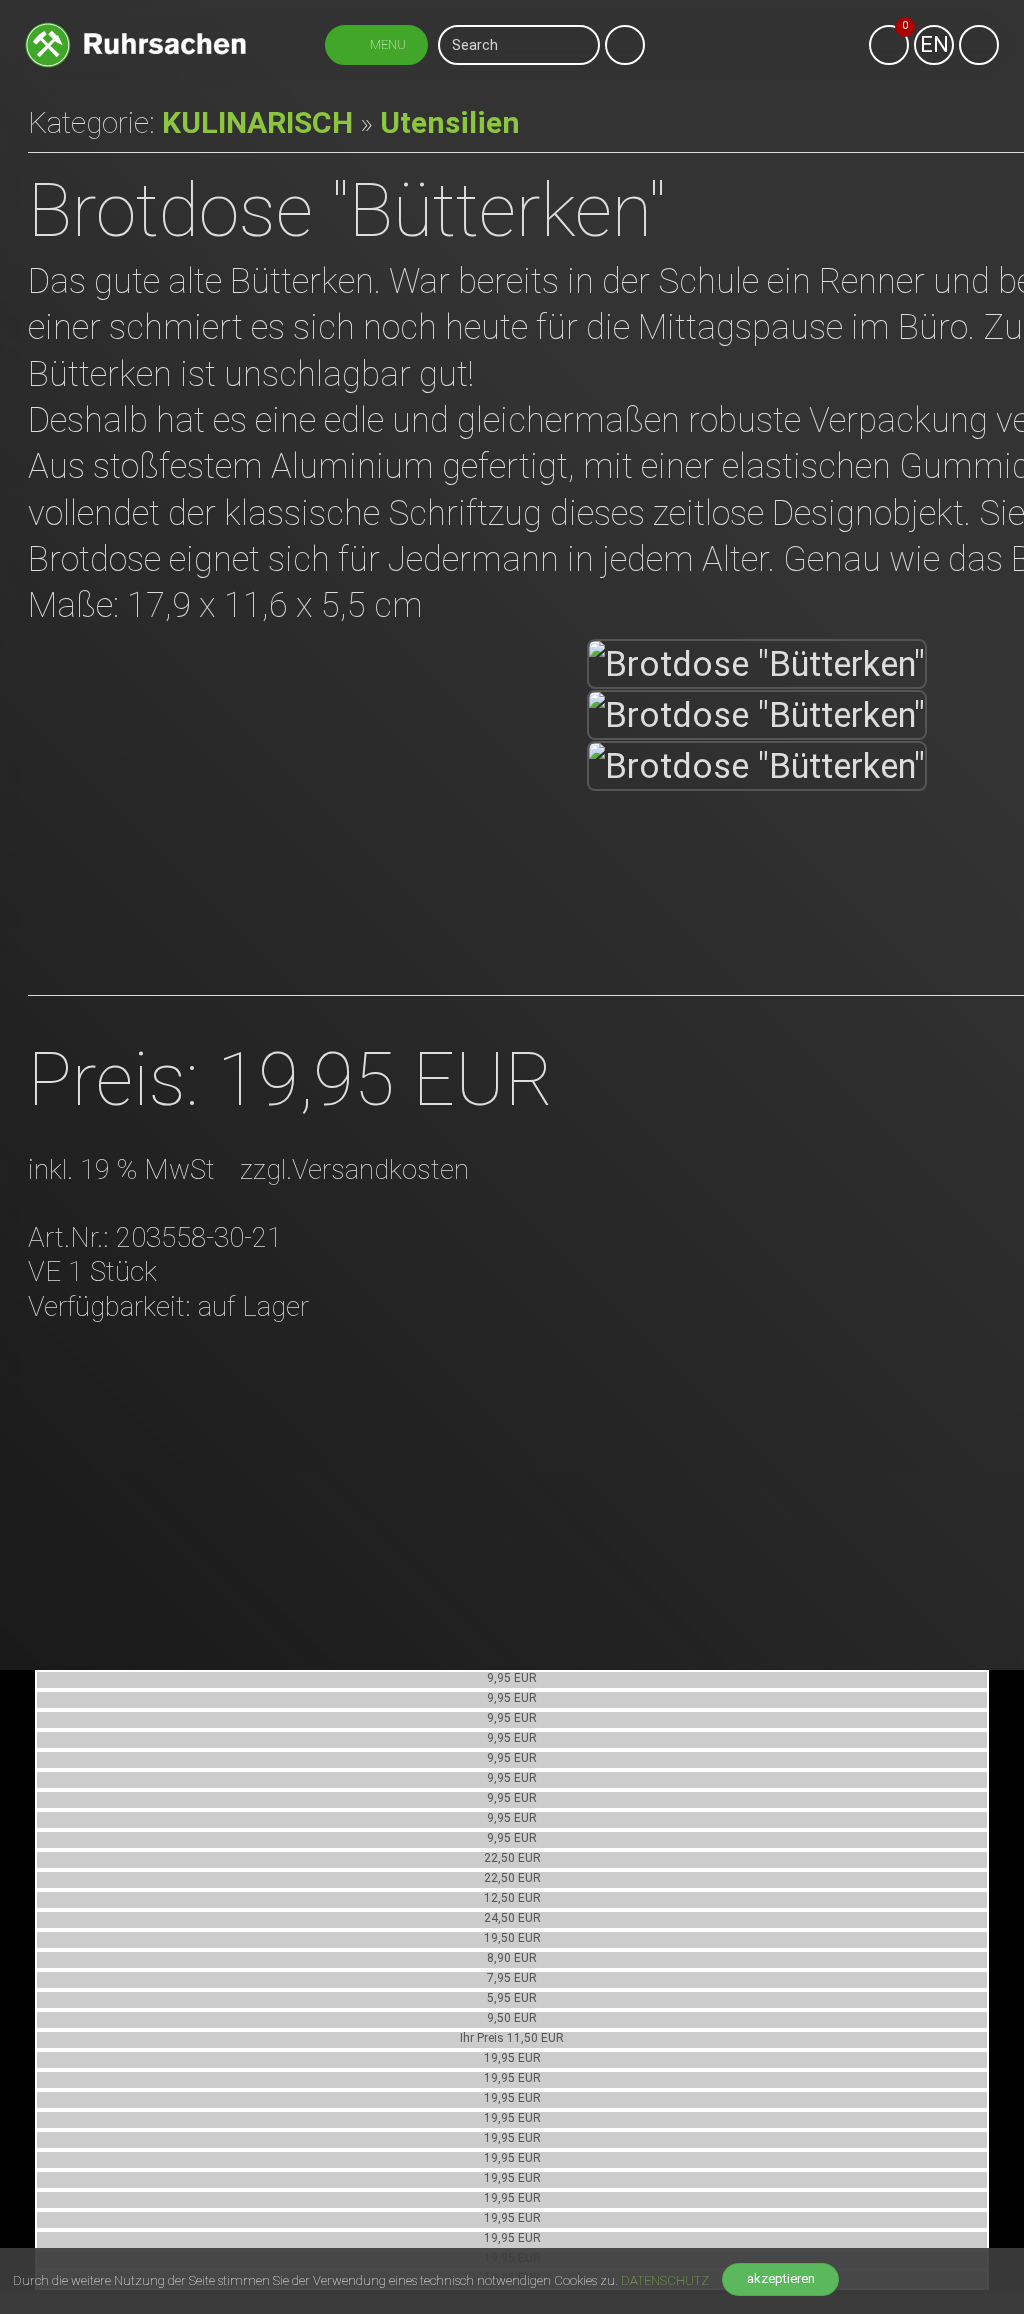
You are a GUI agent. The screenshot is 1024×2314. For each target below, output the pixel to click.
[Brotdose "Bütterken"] (757, 664)
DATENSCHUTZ (665, 2280)
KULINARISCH (257, 122)
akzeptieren (781, 2278)
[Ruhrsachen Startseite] (135, 27)
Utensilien (450, 122)
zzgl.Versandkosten (354, 1169)
